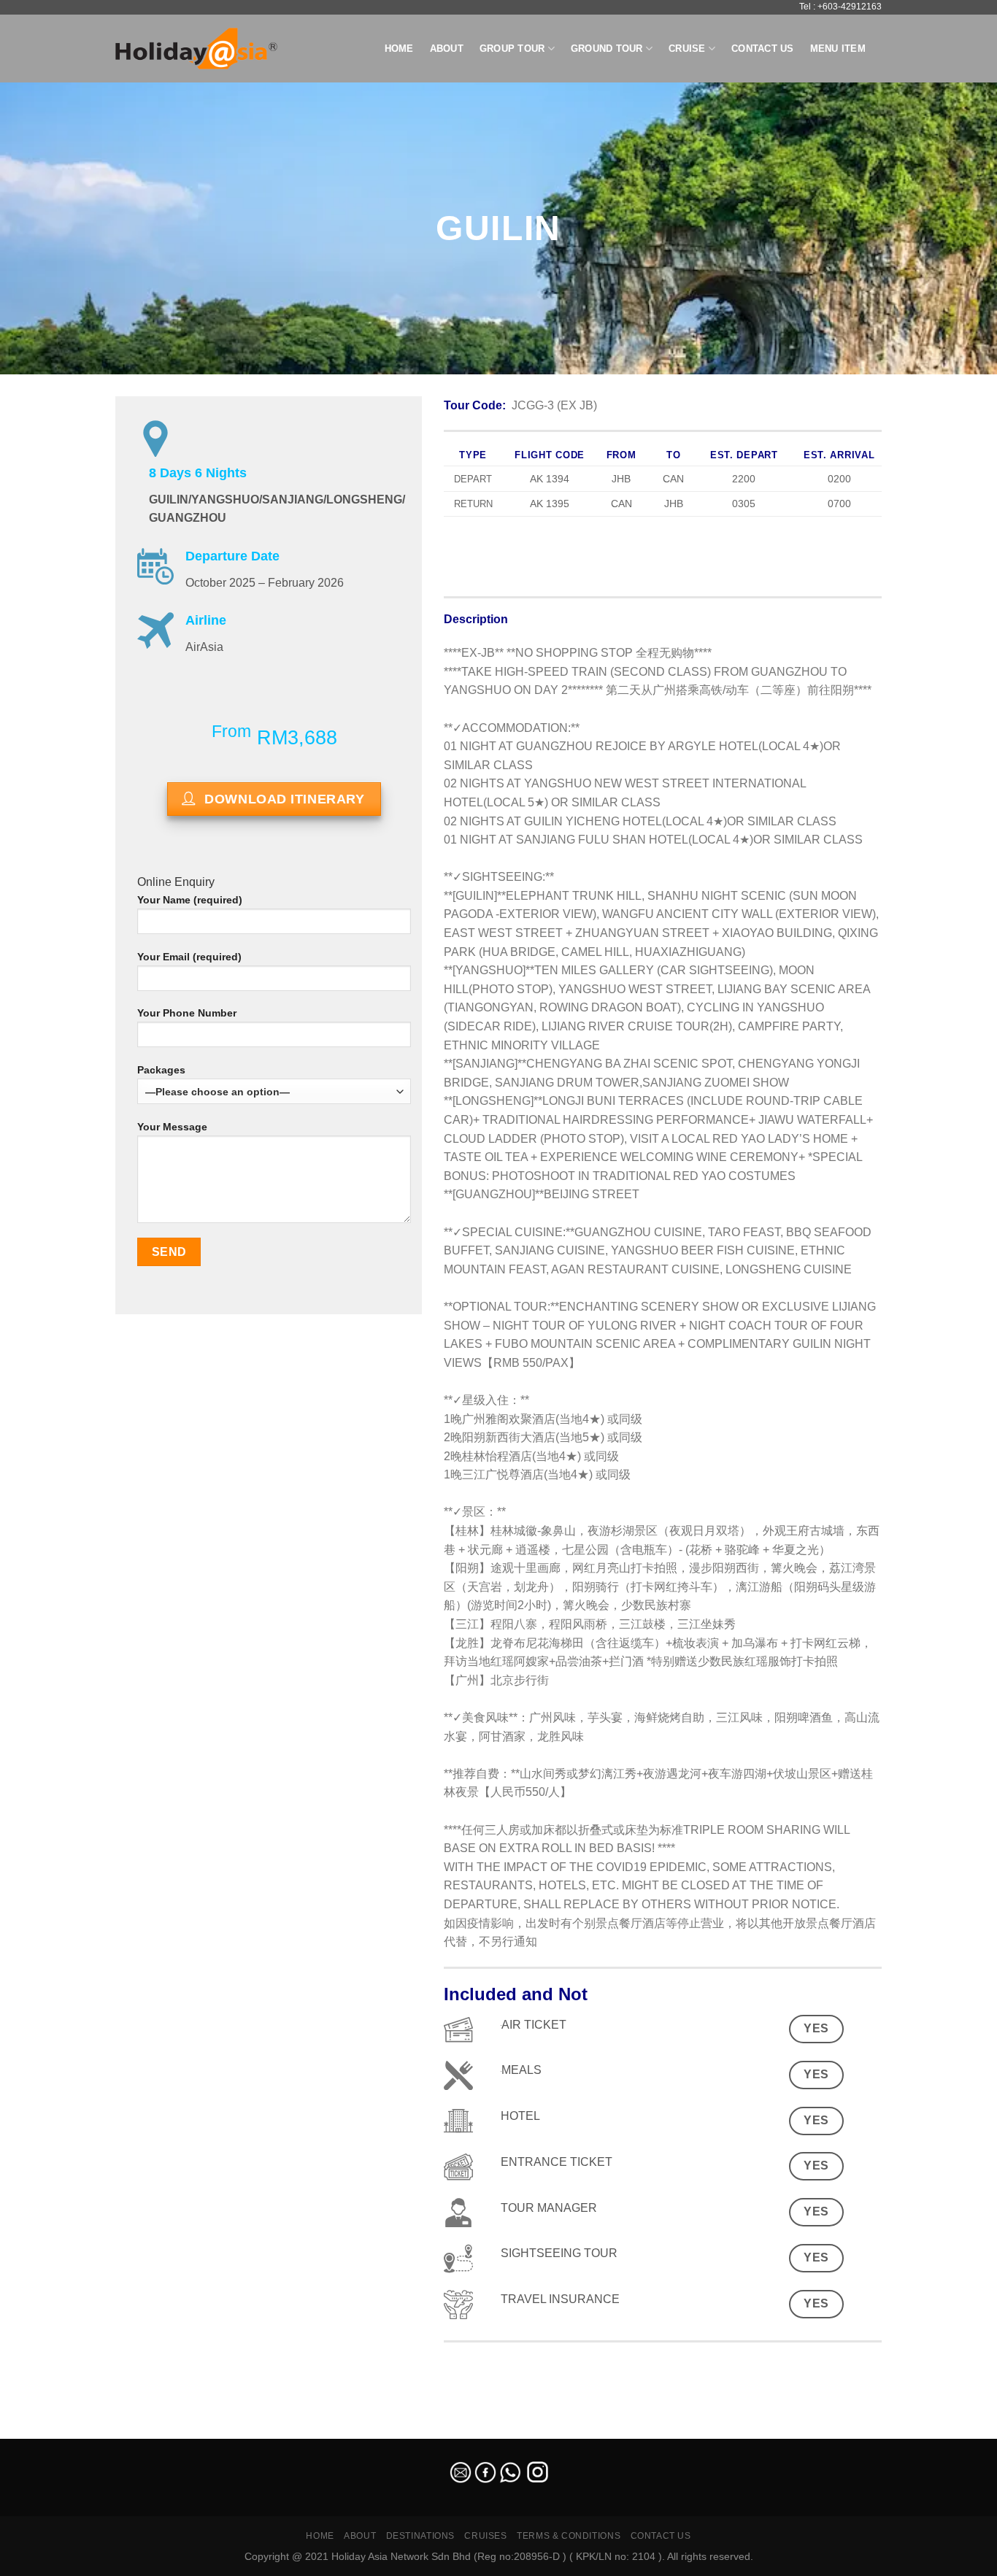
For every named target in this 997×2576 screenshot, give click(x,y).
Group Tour (512, 49)
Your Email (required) (189, 957)
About (447, 49)
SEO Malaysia (31, 2430)
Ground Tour (607, 49)
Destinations (420, 2536)
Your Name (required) (190, 900)
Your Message (172, 1127)
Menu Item (838, 49)
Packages (161, 1070)
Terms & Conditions (569, 2536)
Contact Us (763, 49)
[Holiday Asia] (196, 49)
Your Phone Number (187, 1013)
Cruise (687, 49)
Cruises (485, 2536)
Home (399, 49)
